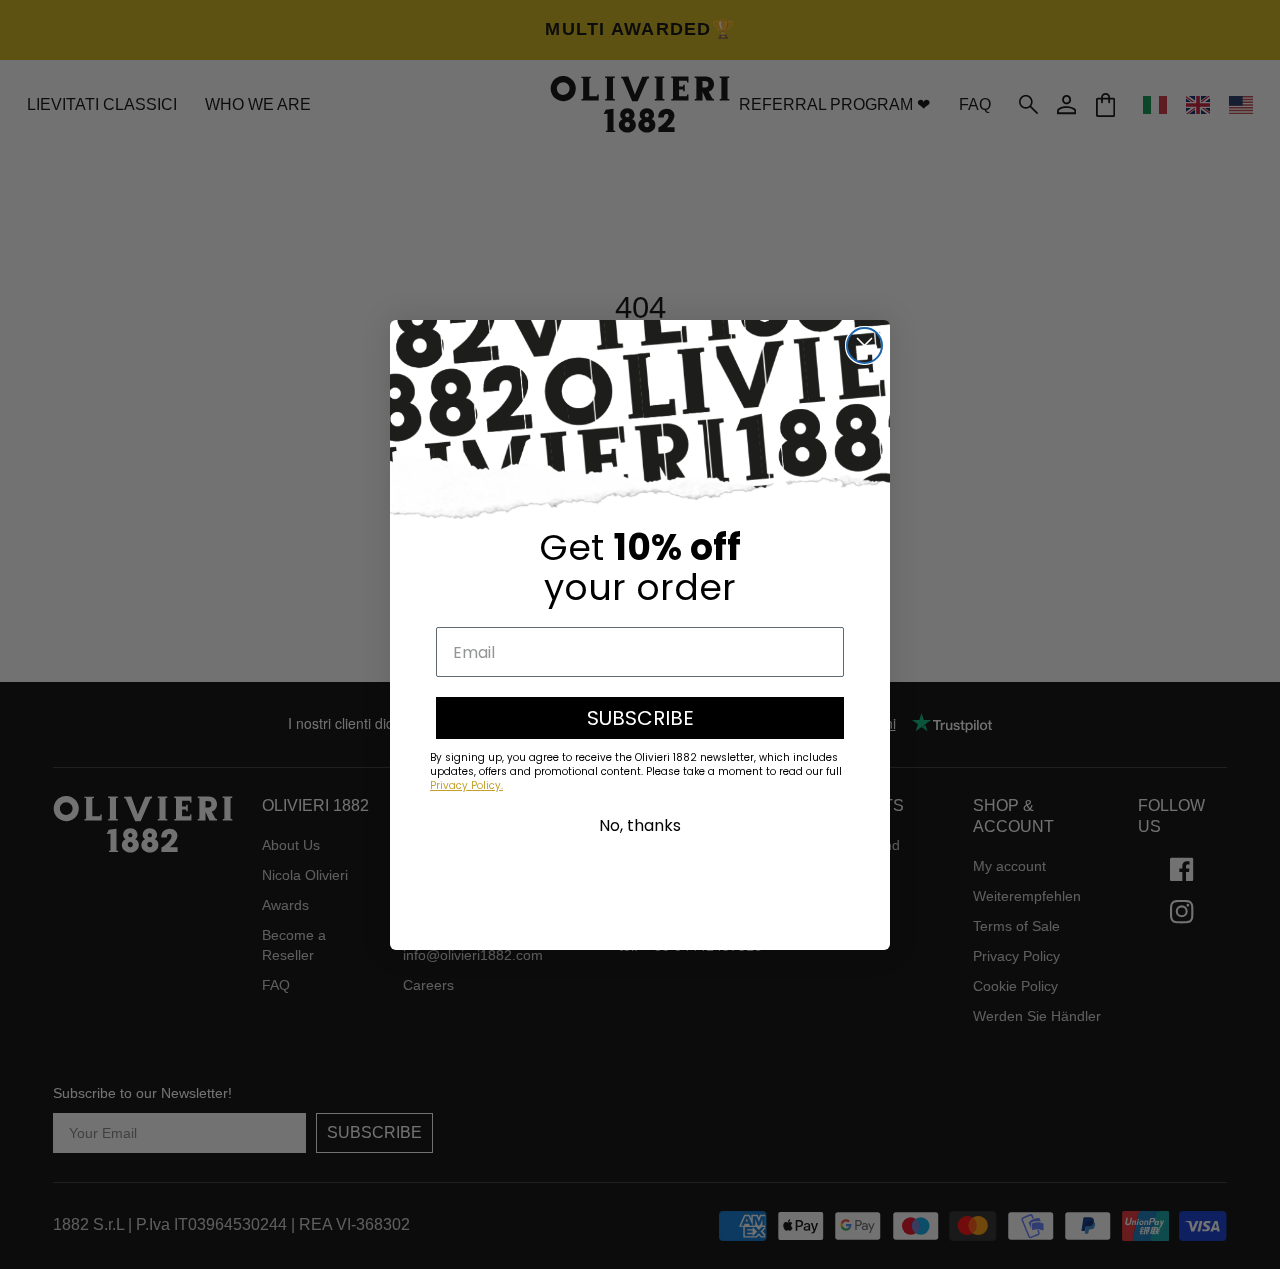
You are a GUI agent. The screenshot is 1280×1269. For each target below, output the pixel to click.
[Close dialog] (864, 345)
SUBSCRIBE (640, 718)
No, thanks (640, 825)
